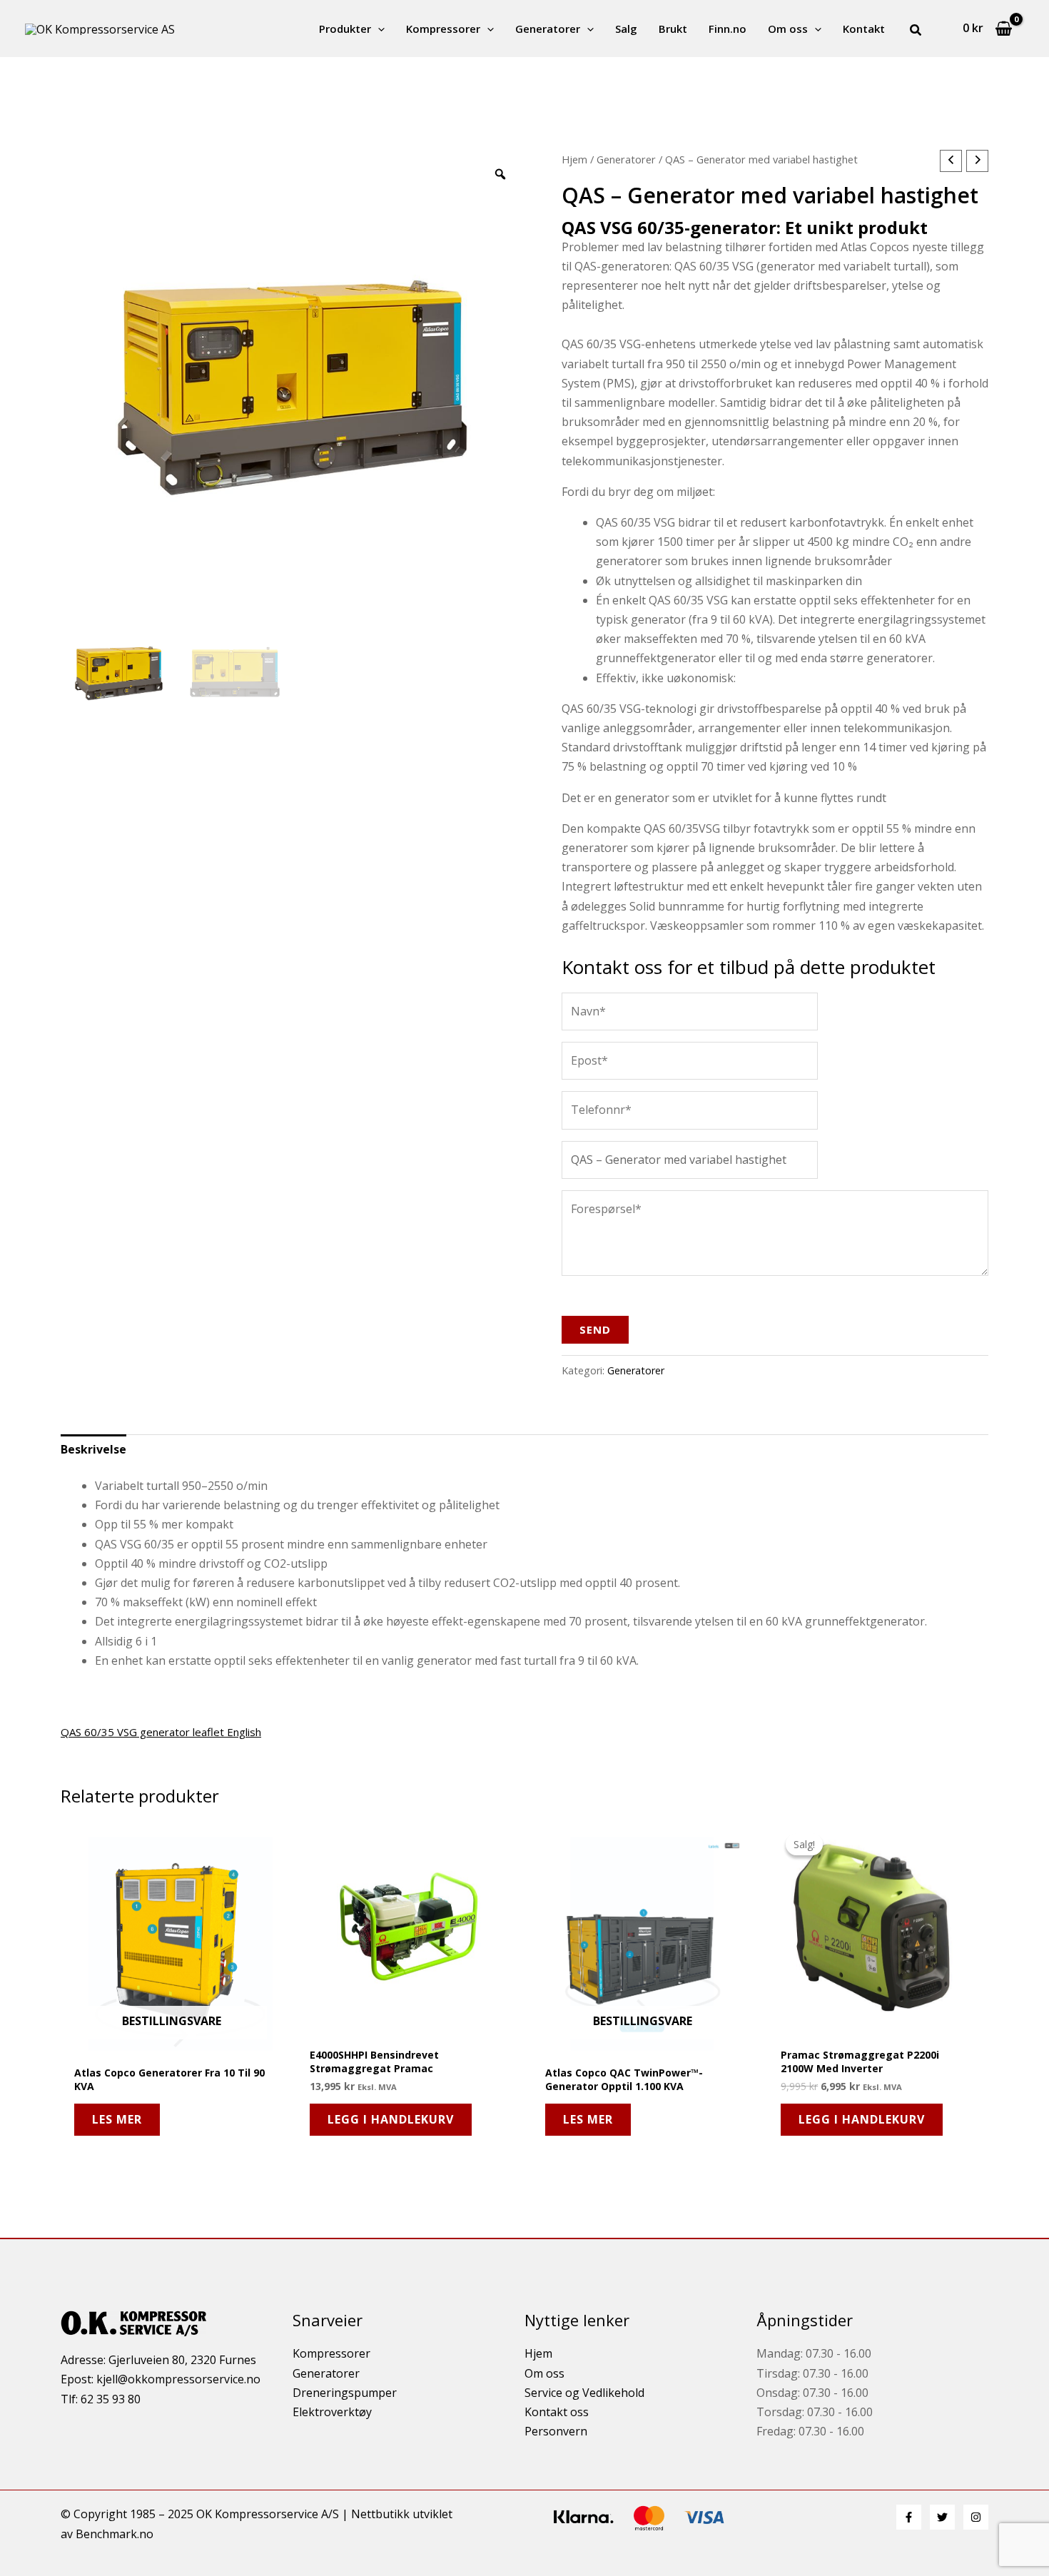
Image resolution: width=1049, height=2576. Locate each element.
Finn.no (728, 29)
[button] (378, 29)
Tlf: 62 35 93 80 (101, 2399)
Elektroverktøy (332, 2412)
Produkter (345, 29)
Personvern (556, 2431)
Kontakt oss (557, 2412)
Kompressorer (443, 29)
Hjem (574, 159)
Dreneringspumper (345, 2393)
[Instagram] (976, 2517)
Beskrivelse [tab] (93, 1449)
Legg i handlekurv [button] (391, 2119)
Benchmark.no (115, 2534)
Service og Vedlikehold (584, 2393)
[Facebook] (909, 2517)
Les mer (117, 2119)
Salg (626, 29)
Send (595, 1329)
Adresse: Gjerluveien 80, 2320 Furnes (158, 2360)
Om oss (788, 29)
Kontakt (864, 29)
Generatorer (548, 29)
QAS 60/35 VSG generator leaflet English (161, 1732)
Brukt (673, 29)
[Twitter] (942, 2517)
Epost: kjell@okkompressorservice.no (161, 2379)
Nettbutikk (380, 2514)
